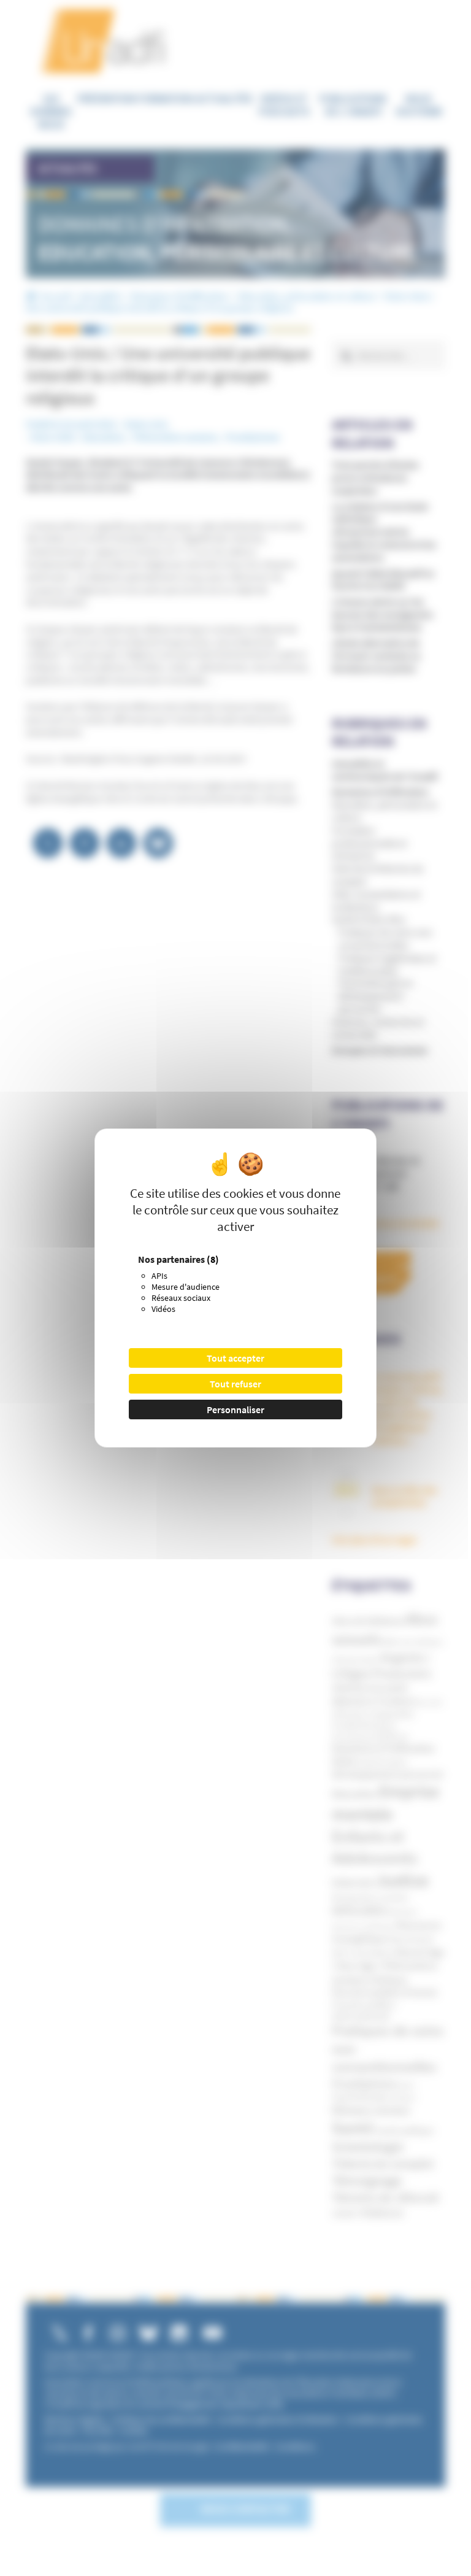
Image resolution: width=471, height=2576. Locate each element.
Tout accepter (235, 1358)
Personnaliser (235, 1409)
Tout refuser (235, 1384)
